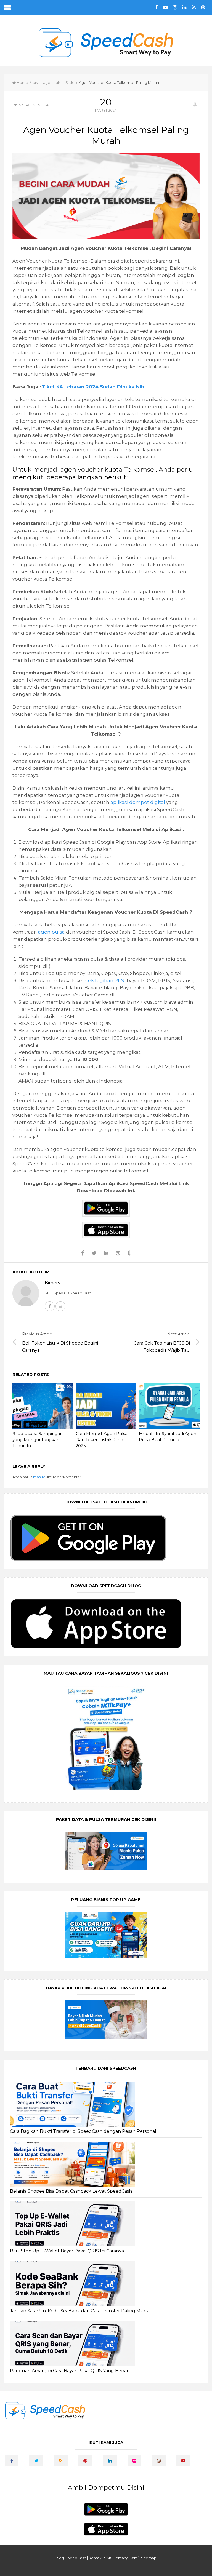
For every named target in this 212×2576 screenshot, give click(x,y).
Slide (70, 82)
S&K (108, 2558)
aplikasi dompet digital (138, 802)
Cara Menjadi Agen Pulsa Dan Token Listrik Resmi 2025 (102, 1440)
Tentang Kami (126, 2558)
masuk (39, 1477)
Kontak (95, 2558)
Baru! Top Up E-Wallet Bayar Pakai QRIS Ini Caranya (67, 2251)
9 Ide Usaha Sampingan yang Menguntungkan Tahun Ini (38, 1440)
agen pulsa (51, 932)
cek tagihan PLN (105, 980)
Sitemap (149, 2558)
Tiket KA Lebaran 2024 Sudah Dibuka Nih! (94, 387)
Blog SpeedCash (71, 2558)
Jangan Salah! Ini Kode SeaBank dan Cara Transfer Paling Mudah (81, 2311)
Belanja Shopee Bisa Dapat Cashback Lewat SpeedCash (71, 2191)
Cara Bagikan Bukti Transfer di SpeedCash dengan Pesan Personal (83, 2131)
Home (22, 82)
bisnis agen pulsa (48, 82)
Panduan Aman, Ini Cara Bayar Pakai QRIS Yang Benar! (70, 2371)
